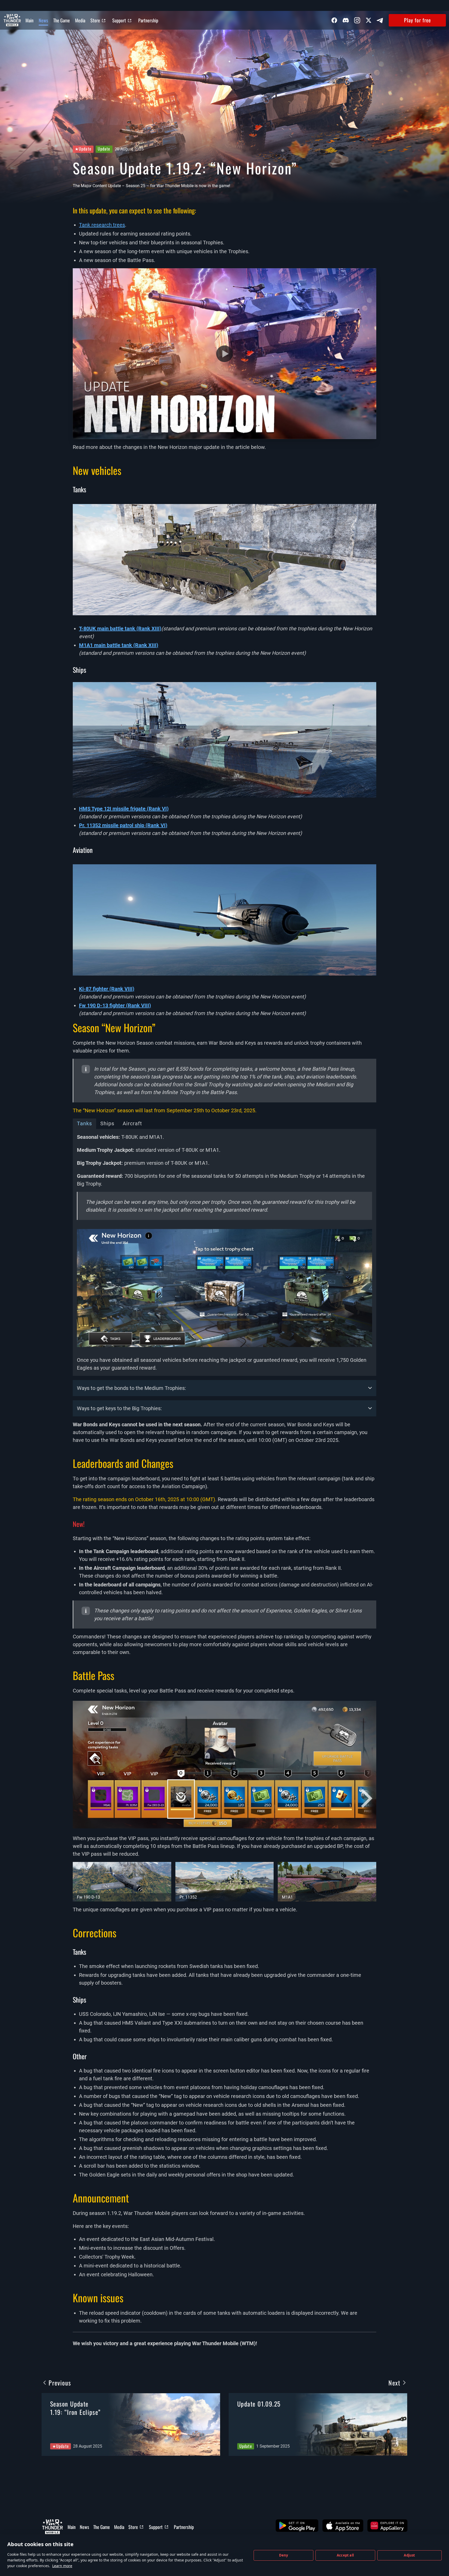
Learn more (62, 2566)
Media (80, 20)
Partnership (148, 20)
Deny (284, 2555)
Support (119, 20)
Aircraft (132, 1123)
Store (95, 20)
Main (29, 20)
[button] (297, 2526)
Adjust (409, 2555)
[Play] (224, 354)
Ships (107, 1123)
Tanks (84, 1123)
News (43, 20)
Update (104, 149)
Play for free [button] (417, 20)
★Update (83, 149)
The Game (62, 20)
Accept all (345, 2555)
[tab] (224, 1252)
